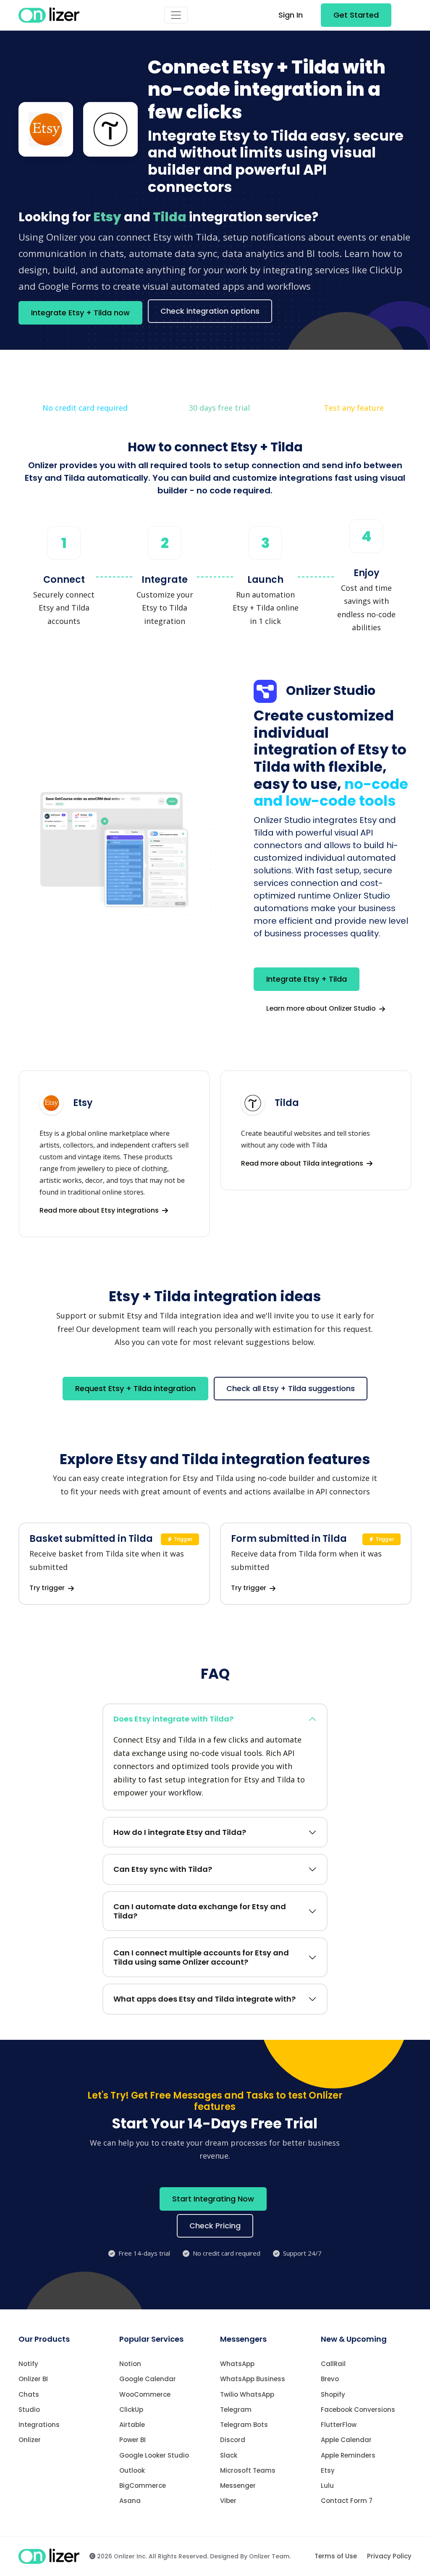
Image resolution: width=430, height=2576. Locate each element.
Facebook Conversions (358, 2410)
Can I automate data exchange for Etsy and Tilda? (200, 1911)
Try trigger (48, 1588)
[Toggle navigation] (176, 15)
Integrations (39, 2425)
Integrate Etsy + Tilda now (80, 313)
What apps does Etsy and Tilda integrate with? (205, 1999)
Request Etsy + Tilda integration (135, 1388)
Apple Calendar (346, 2440)
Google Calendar (148, 2379)
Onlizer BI (33, 2379)
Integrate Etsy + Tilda (307, 979)
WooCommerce (145, 2394)
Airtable (132, 2425)
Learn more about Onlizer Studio (322, 1008)
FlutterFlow (339, 2425)
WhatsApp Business (253, 2379)
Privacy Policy (389, 2556)
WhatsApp (237, 2364)
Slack (229, 2455)
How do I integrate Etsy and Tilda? (180, 1832)
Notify (28, 2364)
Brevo (330, 2379)
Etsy (328, 2470)
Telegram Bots (244, 2425)
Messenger (238, 2486)
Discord (233, 2440)
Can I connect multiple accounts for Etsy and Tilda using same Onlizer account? (201, 1957)
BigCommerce (143, 2486)
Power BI (132, 2440)
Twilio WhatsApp (247, 2394)
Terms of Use (336, 2556)
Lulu (327, 2486)
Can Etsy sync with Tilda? (163, 1869)
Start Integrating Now (213, 2199)
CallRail (333, 2364)
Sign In (291, 15)
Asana (130, 2501)
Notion (130, 2364)
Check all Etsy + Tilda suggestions (291, 1388)
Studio (29, 2410)
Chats (29, 2394)
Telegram (236, 2410)
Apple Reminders (348, 2455)
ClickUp (131, 2410)
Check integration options (210, 311)
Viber (228, 2501)
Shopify (333, 2394)
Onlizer (30, 2440)
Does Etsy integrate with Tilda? (173, 1719)
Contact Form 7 (347, 2501)
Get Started (356, 15)
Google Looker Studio (154, 2455)
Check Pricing (215, 2226)
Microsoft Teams (248, 2470)
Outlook (132, 2470)
